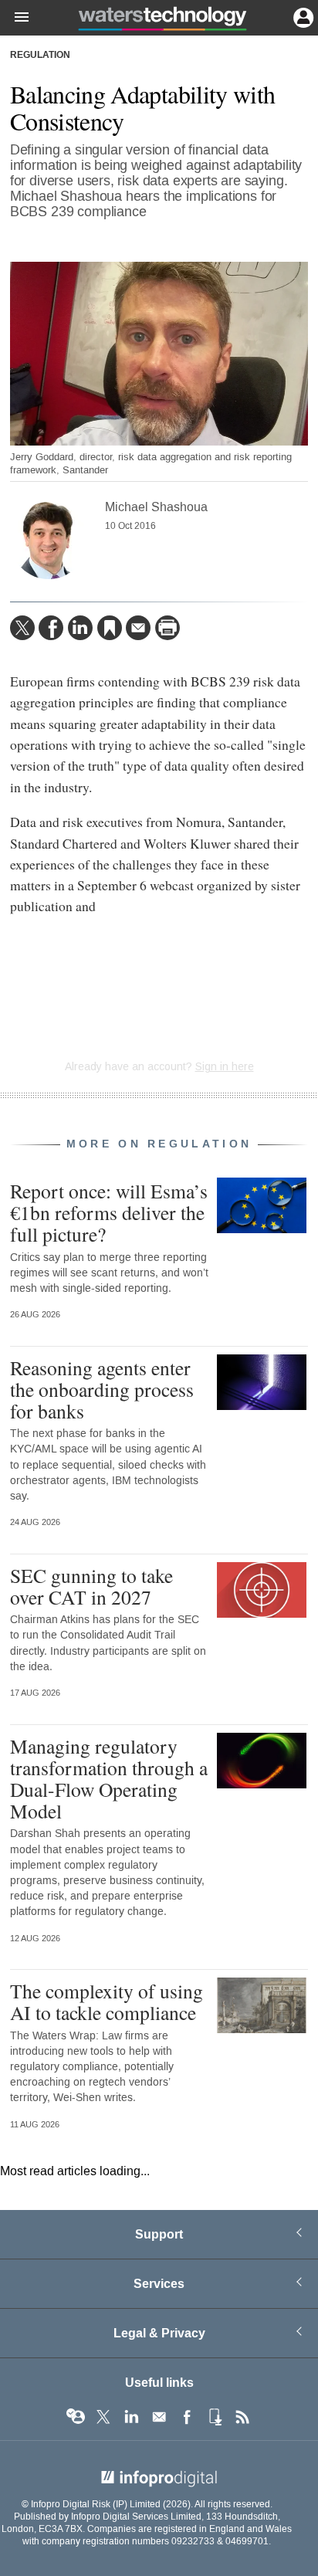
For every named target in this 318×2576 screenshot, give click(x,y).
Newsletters (159, 2417)
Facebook (187, 2417)
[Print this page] (167, 628)
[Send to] (138, 628)
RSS (242, 2417)
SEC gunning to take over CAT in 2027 (91, 1586)
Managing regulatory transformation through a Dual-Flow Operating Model (109, 1779)
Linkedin (131, 2417)
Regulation (40, 56)
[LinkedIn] (80, 628)
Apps (215, 2417)
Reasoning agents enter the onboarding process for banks (102, 1389)
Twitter (103, 2417)
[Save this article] (110, 628)
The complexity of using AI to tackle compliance (107, 2001)
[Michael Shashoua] (49, 541)
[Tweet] (22, 628)
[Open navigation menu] (15, 18)
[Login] (302, 16)
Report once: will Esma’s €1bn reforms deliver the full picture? (109, 1212)
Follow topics (76, 2417)
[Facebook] (51, 628)
